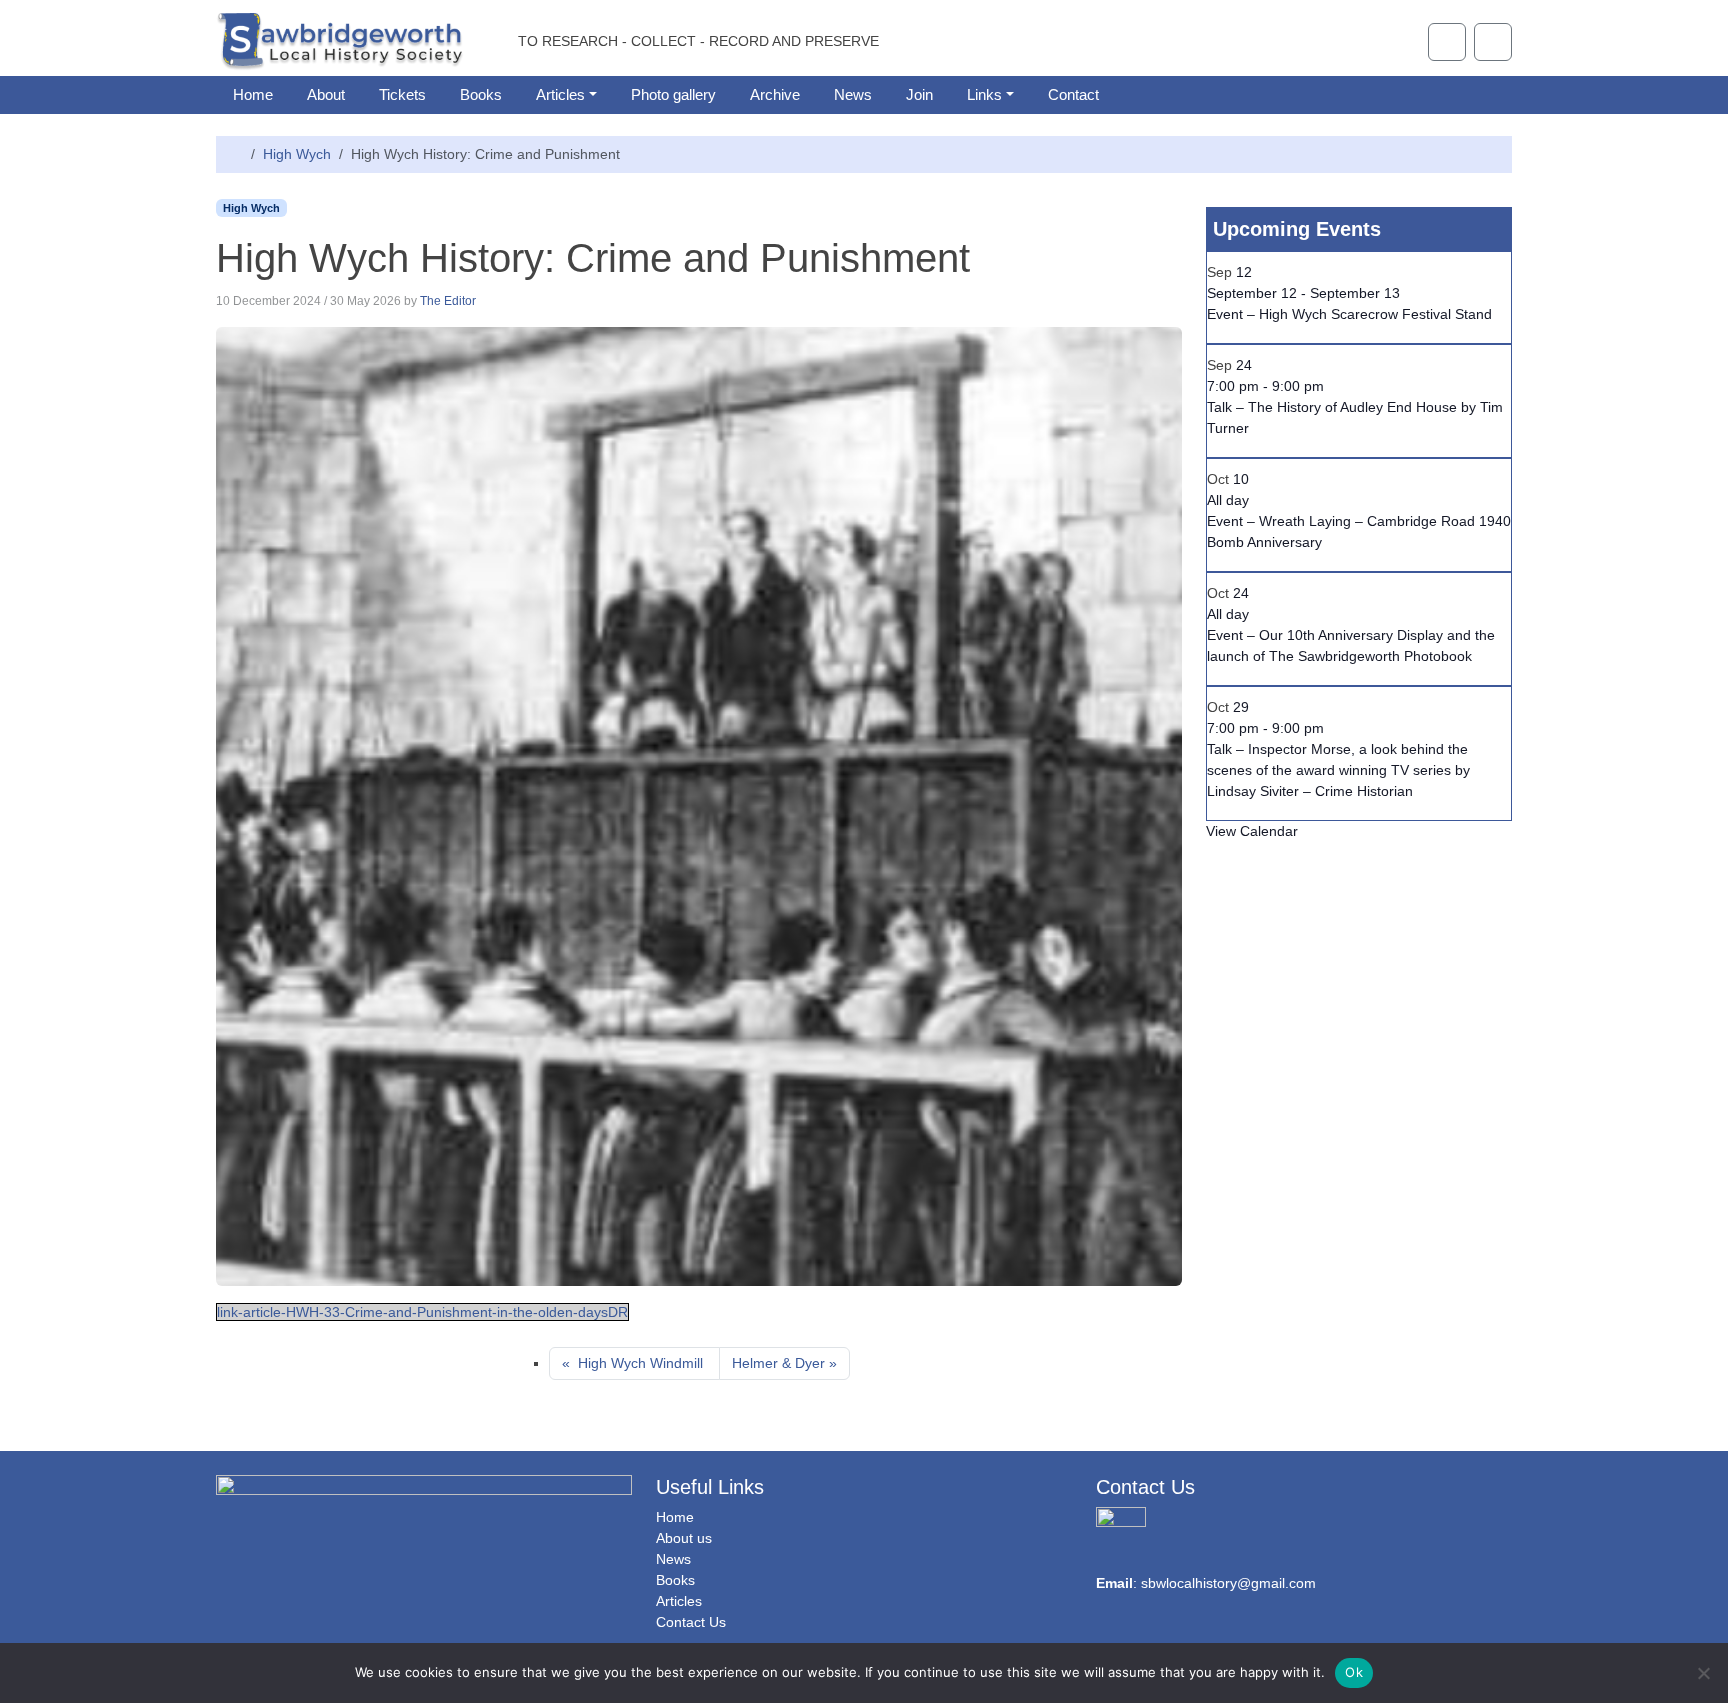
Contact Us (691, 1622)
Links (984, 94)
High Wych (297, 154)
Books (481, 94)
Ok (1354, 1672)
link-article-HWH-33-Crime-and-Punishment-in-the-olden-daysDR (422, 1312)
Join (919, 94)
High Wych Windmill (640, 1363)
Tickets (402, 94)
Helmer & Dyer (778, 1363)
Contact (1073, 94)
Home (253, 94)
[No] (1703, 1673)
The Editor (448, 301)
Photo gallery (673, 94)
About (326, 94)
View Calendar (1252, 831)
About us (684, 1538)
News (853, 94)
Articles (560, 94)
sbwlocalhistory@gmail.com (1228, 1583)
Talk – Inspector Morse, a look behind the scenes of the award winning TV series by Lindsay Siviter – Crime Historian (1338, 770)
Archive (775, 94)
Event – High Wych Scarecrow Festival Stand (1349, 314)
